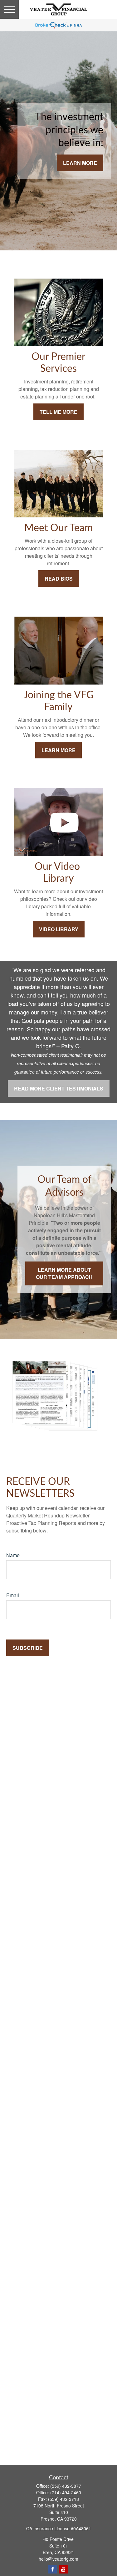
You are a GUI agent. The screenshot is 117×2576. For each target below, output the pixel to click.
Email (13, 1595)
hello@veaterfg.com (58, 2559)
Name (13, 1555)
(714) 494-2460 (66, 2492)
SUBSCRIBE (28, 1648)
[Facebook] (53, 2569)
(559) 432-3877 (66, 2486)
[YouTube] (63, 2569)
